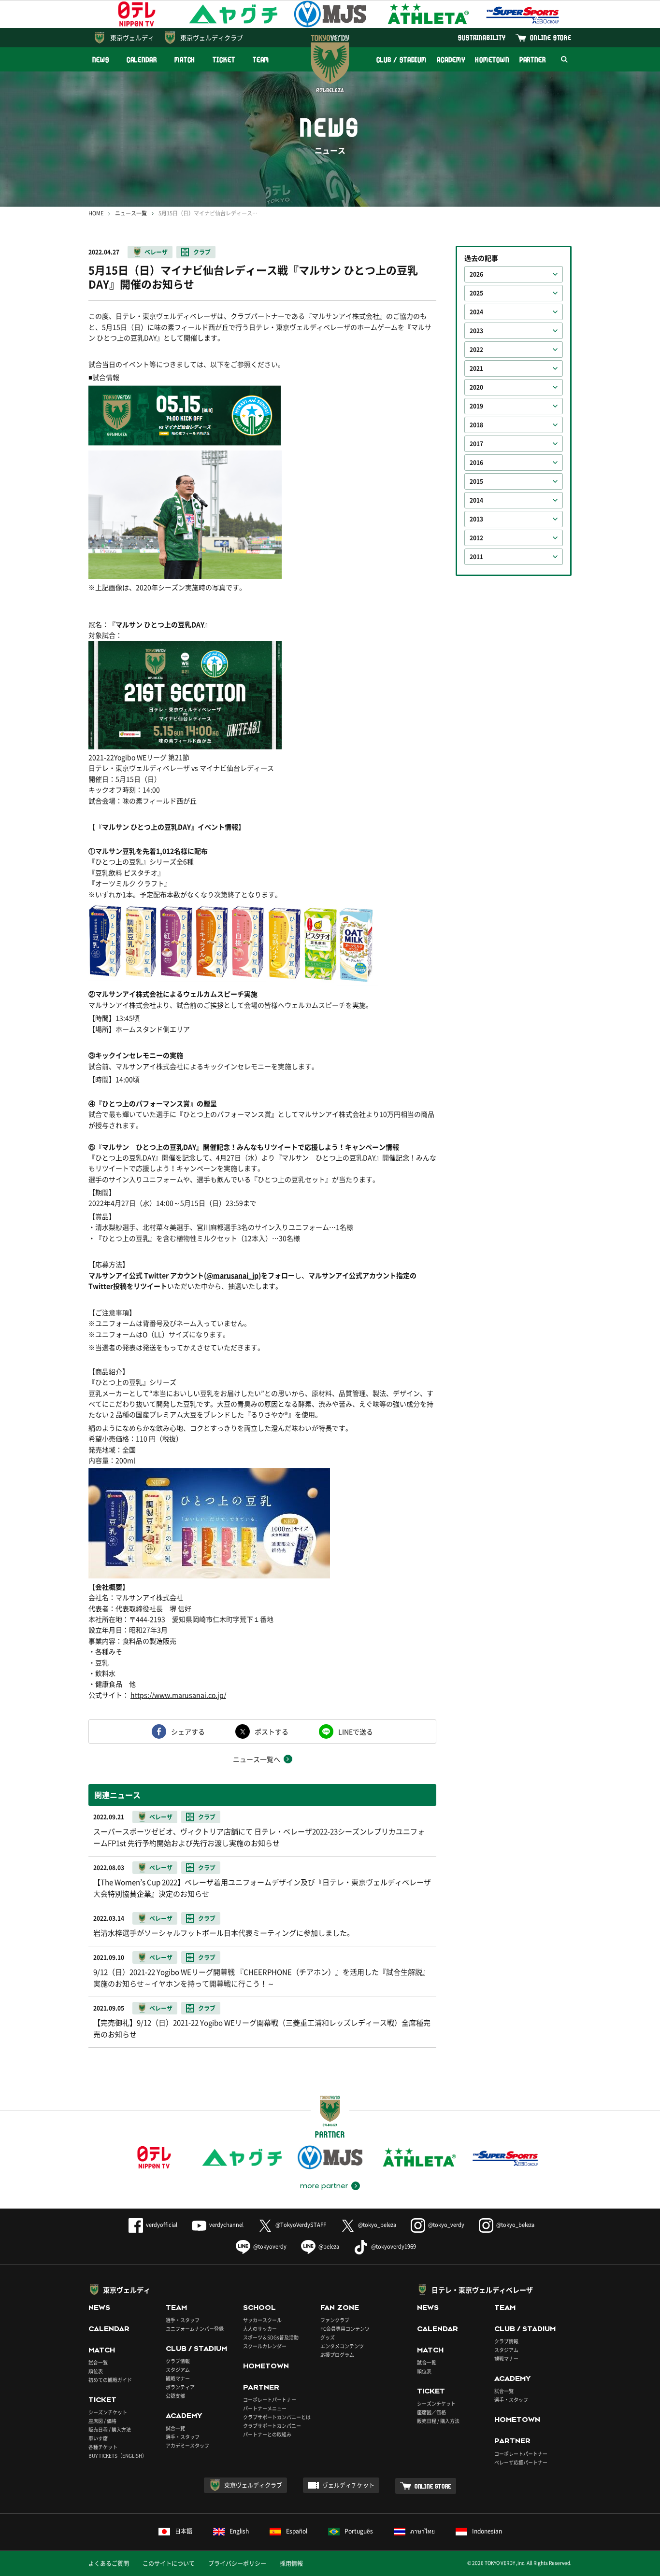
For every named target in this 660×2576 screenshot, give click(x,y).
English (239, 2531)
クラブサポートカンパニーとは (277, 2417)
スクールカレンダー (265, 2346)
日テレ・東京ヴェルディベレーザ (482, 2290)
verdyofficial (162, 2225)
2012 (476, 538)
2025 (476, 293)
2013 (476, 519)
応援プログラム (337, 2355)
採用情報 (291, 2563)
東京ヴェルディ (132, 37)
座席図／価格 (431, 2412)
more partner (324, 2186)
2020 (476, 387)
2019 (476, 406)
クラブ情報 (178, 2361)
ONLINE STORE (551, 37)
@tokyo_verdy (446, 2225)
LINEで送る (356, 1731)
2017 (476, 444)
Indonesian (487, 2531)
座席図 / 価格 (102, 2421)
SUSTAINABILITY (482, 37)
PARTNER (533, 60)
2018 (476, 425)
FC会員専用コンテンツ (345, 2329)
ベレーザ (156, 252)
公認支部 (175, 2396)
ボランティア (180, 2387)
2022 (476, 350)
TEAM (261, 60)
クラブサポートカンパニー (272, 2426)
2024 (476, 312)
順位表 (96, 2371)
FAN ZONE (340, 2308)
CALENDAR (142, 60)
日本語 (184, 2531)
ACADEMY (451, 60)
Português (359, 2531)
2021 (476, 368)
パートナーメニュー (265, 2408)
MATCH (185, 60)
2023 (476, 331)
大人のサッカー (260, 2329)
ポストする (272, 1731)
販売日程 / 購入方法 (110, 2429)
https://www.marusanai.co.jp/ (178, 1695)
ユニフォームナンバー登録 (195, 2329)
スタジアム (178, 2370)
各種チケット (103, 2447)
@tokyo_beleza (377, 2225)
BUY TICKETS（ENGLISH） (118, 2456)
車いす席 (98, 2438)
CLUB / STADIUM (402, 60)
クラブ (202, 252)
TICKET (224, 60)
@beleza (329, 2246)
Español (297, 2531)
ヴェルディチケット (348, 2485)
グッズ (328, 2337)
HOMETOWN (492, 60)
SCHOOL (259, 2308)
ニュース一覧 (131, 213)
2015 (476, 481)
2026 (476, 274)
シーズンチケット (108, 2412)
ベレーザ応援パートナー (521, 2462)
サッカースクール (262, 2320)
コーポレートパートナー (270, 2400)
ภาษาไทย (423, 2531)
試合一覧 (98, 2362)
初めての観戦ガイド (110, 2380)
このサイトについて (169, 2563)
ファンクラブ (335, 2320)
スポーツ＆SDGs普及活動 (271, 2337)
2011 (476, 557)
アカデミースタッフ (187, 2445)
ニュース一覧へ (257, 1759)
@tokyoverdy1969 (394, 2246)
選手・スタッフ (183, 2320)
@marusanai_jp (232, 1275)
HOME (96, 213)
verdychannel (226, 2225)
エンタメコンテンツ (342, 2346)
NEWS (101, 60)
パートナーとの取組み (267, 2434)
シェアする (188, 1731)
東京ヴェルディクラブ (212, 37)
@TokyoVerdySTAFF (301, 2225)
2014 (476, 500)
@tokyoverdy (270, 2246)
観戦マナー (178, 2378)
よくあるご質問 (109, 2563)
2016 (476, 463)
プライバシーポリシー (237, 2563)
